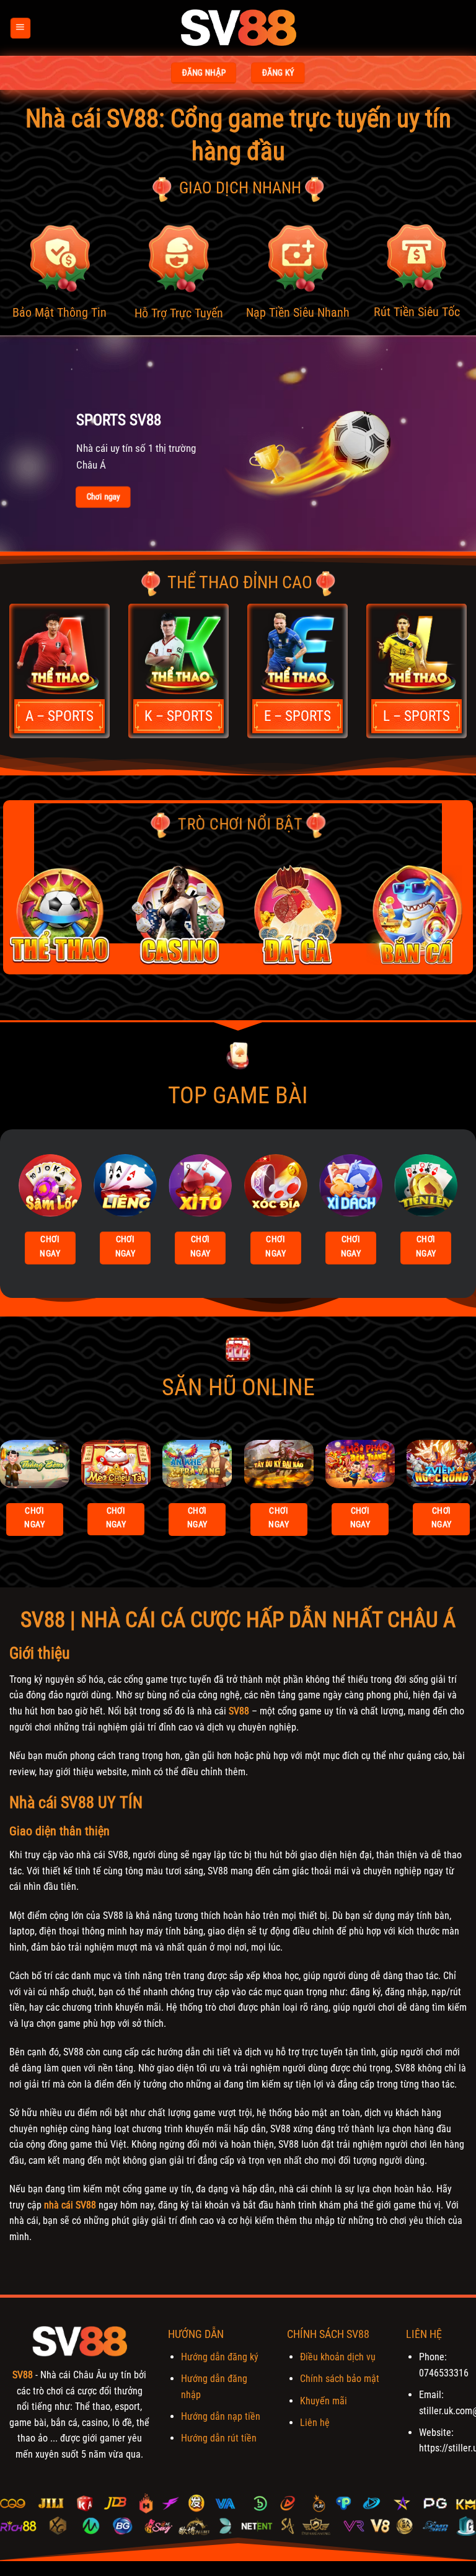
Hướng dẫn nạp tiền (221, 2416)
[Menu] (20, 28)
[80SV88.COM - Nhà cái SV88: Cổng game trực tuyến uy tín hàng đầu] (238, 28)
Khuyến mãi (324, 2401)
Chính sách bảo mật (340, 2379)
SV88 (239, 1711)
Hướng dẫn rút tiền (219, 2438)
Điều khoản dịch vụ (338, 2357)
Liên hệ (315, 2423)
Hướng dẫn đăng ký (220, 2357)
